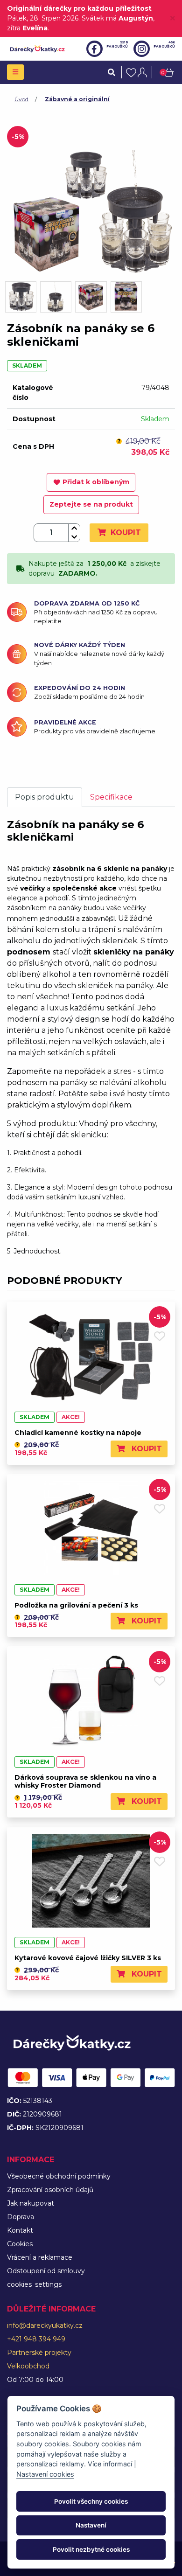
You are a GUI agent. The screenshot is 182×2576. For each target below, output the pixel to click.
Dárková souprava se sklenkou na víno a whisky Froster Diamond (85, 1781)
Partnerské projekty (39, 2353)
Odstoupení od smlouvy (46, 2271)
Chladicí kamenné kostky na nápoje (78, 1433)
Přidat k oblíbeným (96, 482)
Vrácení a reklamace (40, 2257)
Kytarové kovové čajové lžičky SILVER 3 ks (88, 1958)
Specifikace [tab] (111, 797)
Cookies (20, 2244)
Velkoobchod (28, 2366)
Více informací (110, 2464)
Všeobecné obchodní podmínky (59, 2176)
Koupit (125, 533)
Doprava (21, 2217)
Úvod (21, 99)
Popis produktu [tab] (45, 797)
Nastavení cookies (45, 2474)
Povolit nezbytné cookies (91, 2549)
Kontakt (20, 2230)
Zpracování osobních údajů (50, 2190)
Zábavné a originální (77, 99)
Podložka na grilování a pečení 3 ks (76, 1605)
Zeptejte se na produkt (91, 504)
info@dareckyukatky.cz (45, 2325)
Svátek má (117, 18)
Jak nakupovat (31, 2203)
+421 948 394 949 (36, 2339)
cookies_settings (34, 2284)
